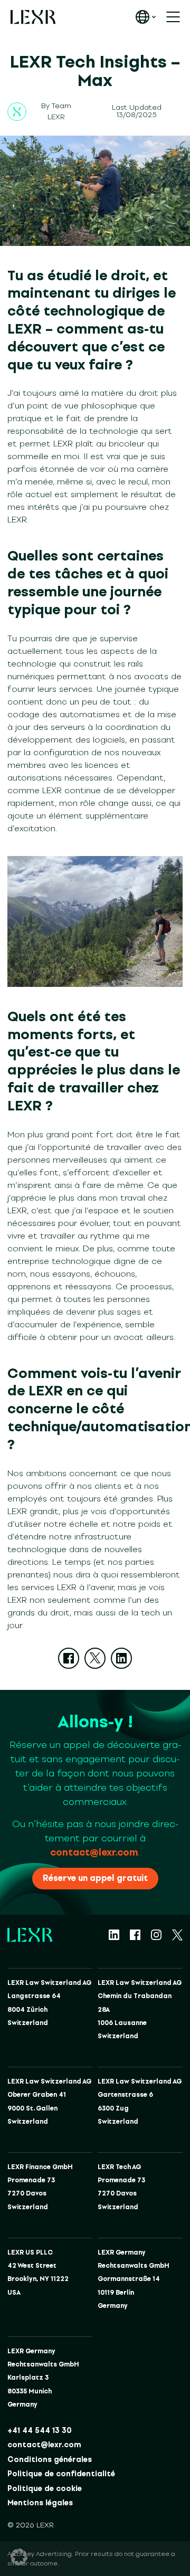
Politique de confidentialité (61, 2474)
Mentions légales (40, 2503)
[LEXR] (33, 17)
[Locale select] (146, 17)
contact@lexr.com (94, 1852)
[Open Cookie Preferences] (19, 2557)
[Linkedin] (121, 1658)
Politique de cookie (45, 2489)
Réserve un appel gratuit (95, 1878)
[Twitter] (95, 1658)
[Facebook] (69, 1658)
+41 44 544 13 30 (40, 2431)
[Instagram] (156, 1935)
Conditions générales (50, 2460)
